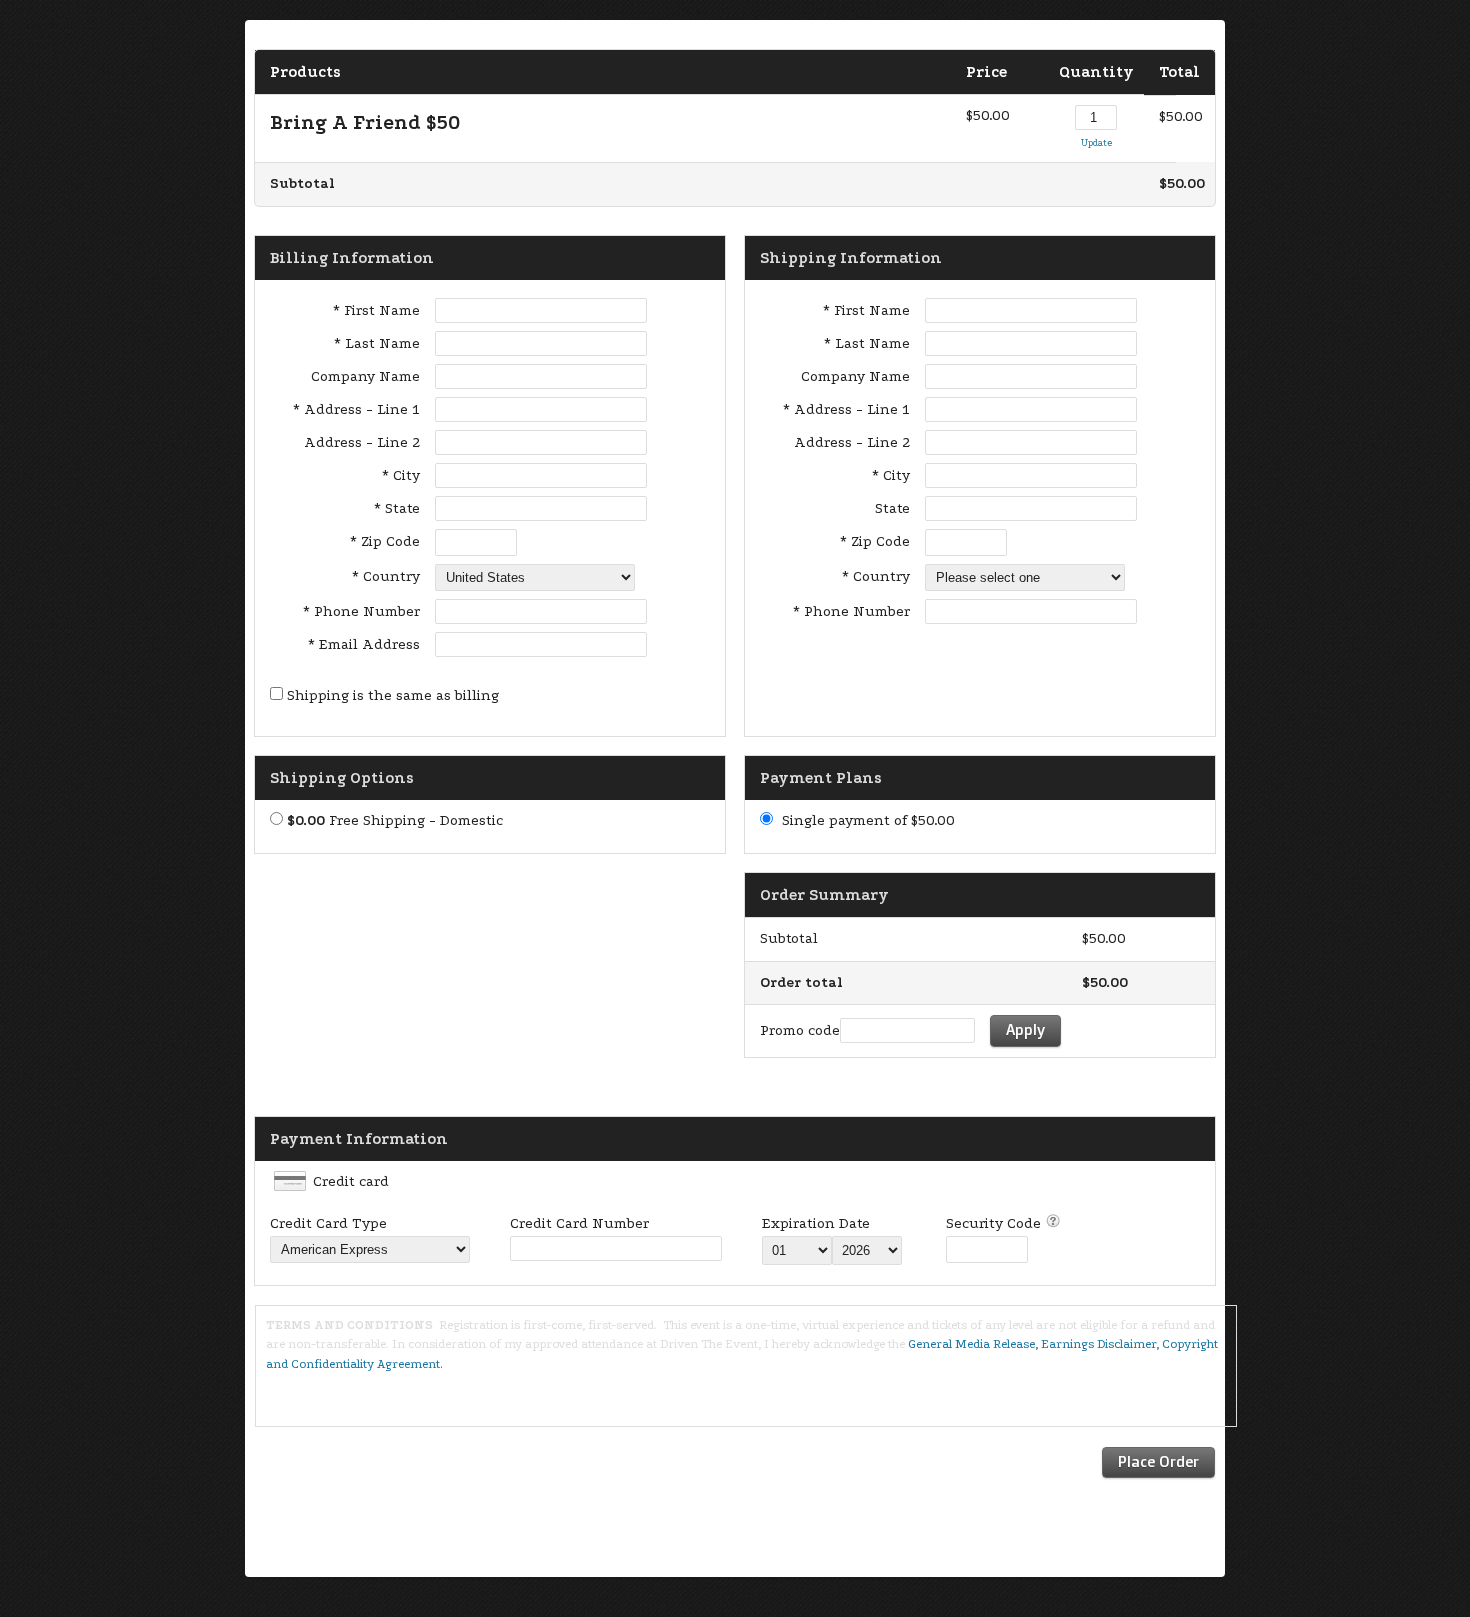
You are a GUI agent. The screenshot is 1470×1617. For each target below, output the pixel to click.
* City (401, 475)
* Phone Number (851, 611)
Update (1096, 142)
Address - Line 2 (362, 442)
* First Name (376, 310)
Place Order (1158, 1461)
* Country (386, 576)
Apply (1025, 1029)
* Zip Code (385, 541)
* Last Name (377, 343)
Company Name (365, 376)
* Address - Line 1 (356, 409)
